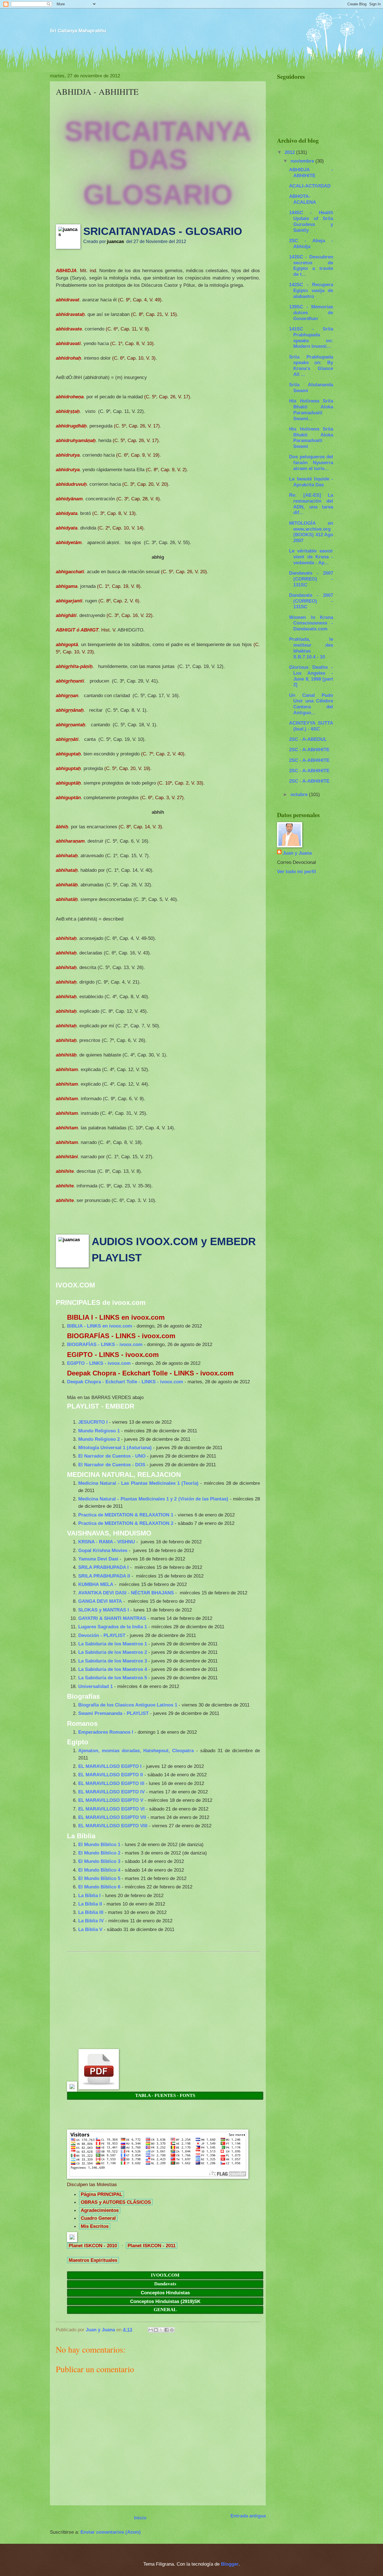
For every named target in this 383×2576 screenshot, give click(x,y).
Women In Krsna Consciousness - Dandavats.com (311, 623)
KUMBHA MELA (96, 1584)
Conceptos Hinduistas (165, 2293)
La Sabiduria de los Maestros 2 (113, 1652)
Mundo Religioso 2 (99, 1439)
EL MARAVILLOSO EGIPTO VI (111, 1809)
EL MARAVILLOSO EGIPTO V (111, 1800)
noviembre (303, 161)
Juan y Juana (297, 853)
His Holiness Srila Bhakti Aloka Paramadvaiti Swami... (311, 410)
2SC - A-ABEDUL (308, 739)
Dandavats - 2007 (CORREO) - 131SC (311, 579)
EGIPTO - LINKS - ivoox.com (99, 1363)
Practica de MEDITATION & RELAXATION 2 (126, 1523)
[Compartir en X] (161, 2330)
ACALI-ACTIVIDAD (310, 186)
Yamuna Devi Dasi (98, 1559)
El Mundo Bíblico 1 (99, 1844)
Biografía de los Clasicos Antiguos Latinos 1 (128, 1705)
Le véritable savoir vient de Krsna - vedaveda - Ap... (311, 557)
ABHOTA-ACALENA (303, 199)
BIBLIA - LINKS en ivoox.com (100, 1326)
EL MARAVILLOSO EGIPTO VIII (113, 1826)
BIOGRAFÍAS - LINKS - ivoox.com (105, 1344)
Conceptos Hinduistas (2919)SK (165, 2301)
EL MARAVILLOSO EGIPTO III (111, 1783)
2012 (290, 152)
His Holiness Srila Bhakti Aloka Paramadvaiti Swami (311, 438)
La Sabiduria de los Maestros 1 (113, 1644)
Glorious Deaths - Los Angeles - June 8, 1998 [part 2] (311, 676)
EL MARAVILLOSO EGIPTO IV (111, 1792)
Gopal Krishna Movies (103, 1550)
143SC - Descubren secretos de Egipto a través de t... (311, 265)
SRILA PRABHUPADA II (104, 1576)
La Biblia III (91, 1912)
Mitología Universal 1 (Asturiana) (115, 1447)
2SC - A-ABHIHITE (309, 750)
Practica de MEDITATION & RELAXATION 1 (126, 1515)
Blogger (230, 2564)
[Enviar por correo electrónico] (151, 2330)
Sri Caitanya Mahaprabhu (78, 31)
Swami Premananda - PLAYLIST (113, 1713)
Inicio (140, 2518)
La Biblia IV (91, 1921)
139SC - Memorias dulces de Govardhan (311, 313)
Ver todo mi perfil (297, 871)
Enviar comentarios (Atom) (111, 2532)
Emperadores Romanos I (106, 1732)
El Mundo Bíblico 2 (99, 1853)
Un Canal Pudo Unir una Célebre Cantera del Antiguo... (311, 704)
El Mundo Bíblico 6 (99, 1887)
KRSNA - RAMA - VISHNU (107, 1542)
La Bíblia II (90, 1904)
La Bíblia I (89, 1895)
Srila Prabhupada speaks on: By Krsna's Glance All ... (311, 366)
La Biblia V (90, 1929)
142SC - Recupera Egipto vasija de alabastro (311, 290)
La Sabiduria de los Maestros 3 (113, 1661)
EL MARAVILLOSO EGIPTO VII (112, 1817)
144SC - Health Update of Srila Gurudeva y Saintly (311, 221)
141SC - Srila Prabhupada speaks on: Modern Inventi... (311, 337)
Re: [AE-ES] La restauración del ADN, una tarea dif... (311, 504)
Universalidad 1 (95, 1686)
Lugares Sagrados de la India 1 (113, 1627)
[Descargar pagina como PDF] (99, 2088)
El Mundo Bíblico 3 (99, 1861)
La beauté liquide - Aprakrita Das (311, 482)
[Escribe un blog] (156, 2330)
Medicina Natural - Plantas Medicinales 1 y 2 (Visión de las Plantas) (153, 1499)
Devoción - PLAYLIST (102, 1635)
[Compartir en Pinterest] (172, 2330)
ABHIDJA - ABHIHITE (311, 173)
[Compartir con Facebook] (167, 2330)
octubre (300, 794)
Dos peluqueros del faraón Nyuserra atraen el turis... (311, 463)
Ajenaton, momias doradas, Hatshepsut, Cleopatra (136, 1751)
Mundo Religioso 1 (99, 1431)
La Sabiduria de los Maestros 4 (113, 1669)
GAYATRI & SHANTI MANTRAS (112, 1618)
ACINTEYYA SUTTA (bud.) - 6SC (311, 726)
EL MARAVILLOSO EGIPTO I (110, 1766)
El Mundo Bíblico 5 (99, 1878)
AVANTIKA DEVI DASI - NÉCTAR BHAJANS (126, 1593)
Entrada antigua (248, 2516)
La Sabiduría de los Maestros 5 (113, 1678)
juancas (115, 241)
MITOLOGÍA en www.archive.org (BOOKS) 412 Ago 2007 (311, 532)
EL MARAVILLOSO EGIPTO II (111, 1775)
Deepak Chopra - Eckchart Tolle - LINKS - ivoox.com (125, 1382)
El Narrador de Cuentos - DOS (112, 1465)
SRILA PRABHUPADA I (103, 1567)
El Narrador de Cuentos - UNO (112, 1456)
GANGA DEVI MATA (100, 1601)
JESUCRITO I (93, 1422)
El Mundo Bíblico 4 (99, 1870)
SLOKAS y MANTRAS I (104, 1610)
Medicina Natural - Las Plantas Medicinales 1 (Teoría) (138, 1483)
